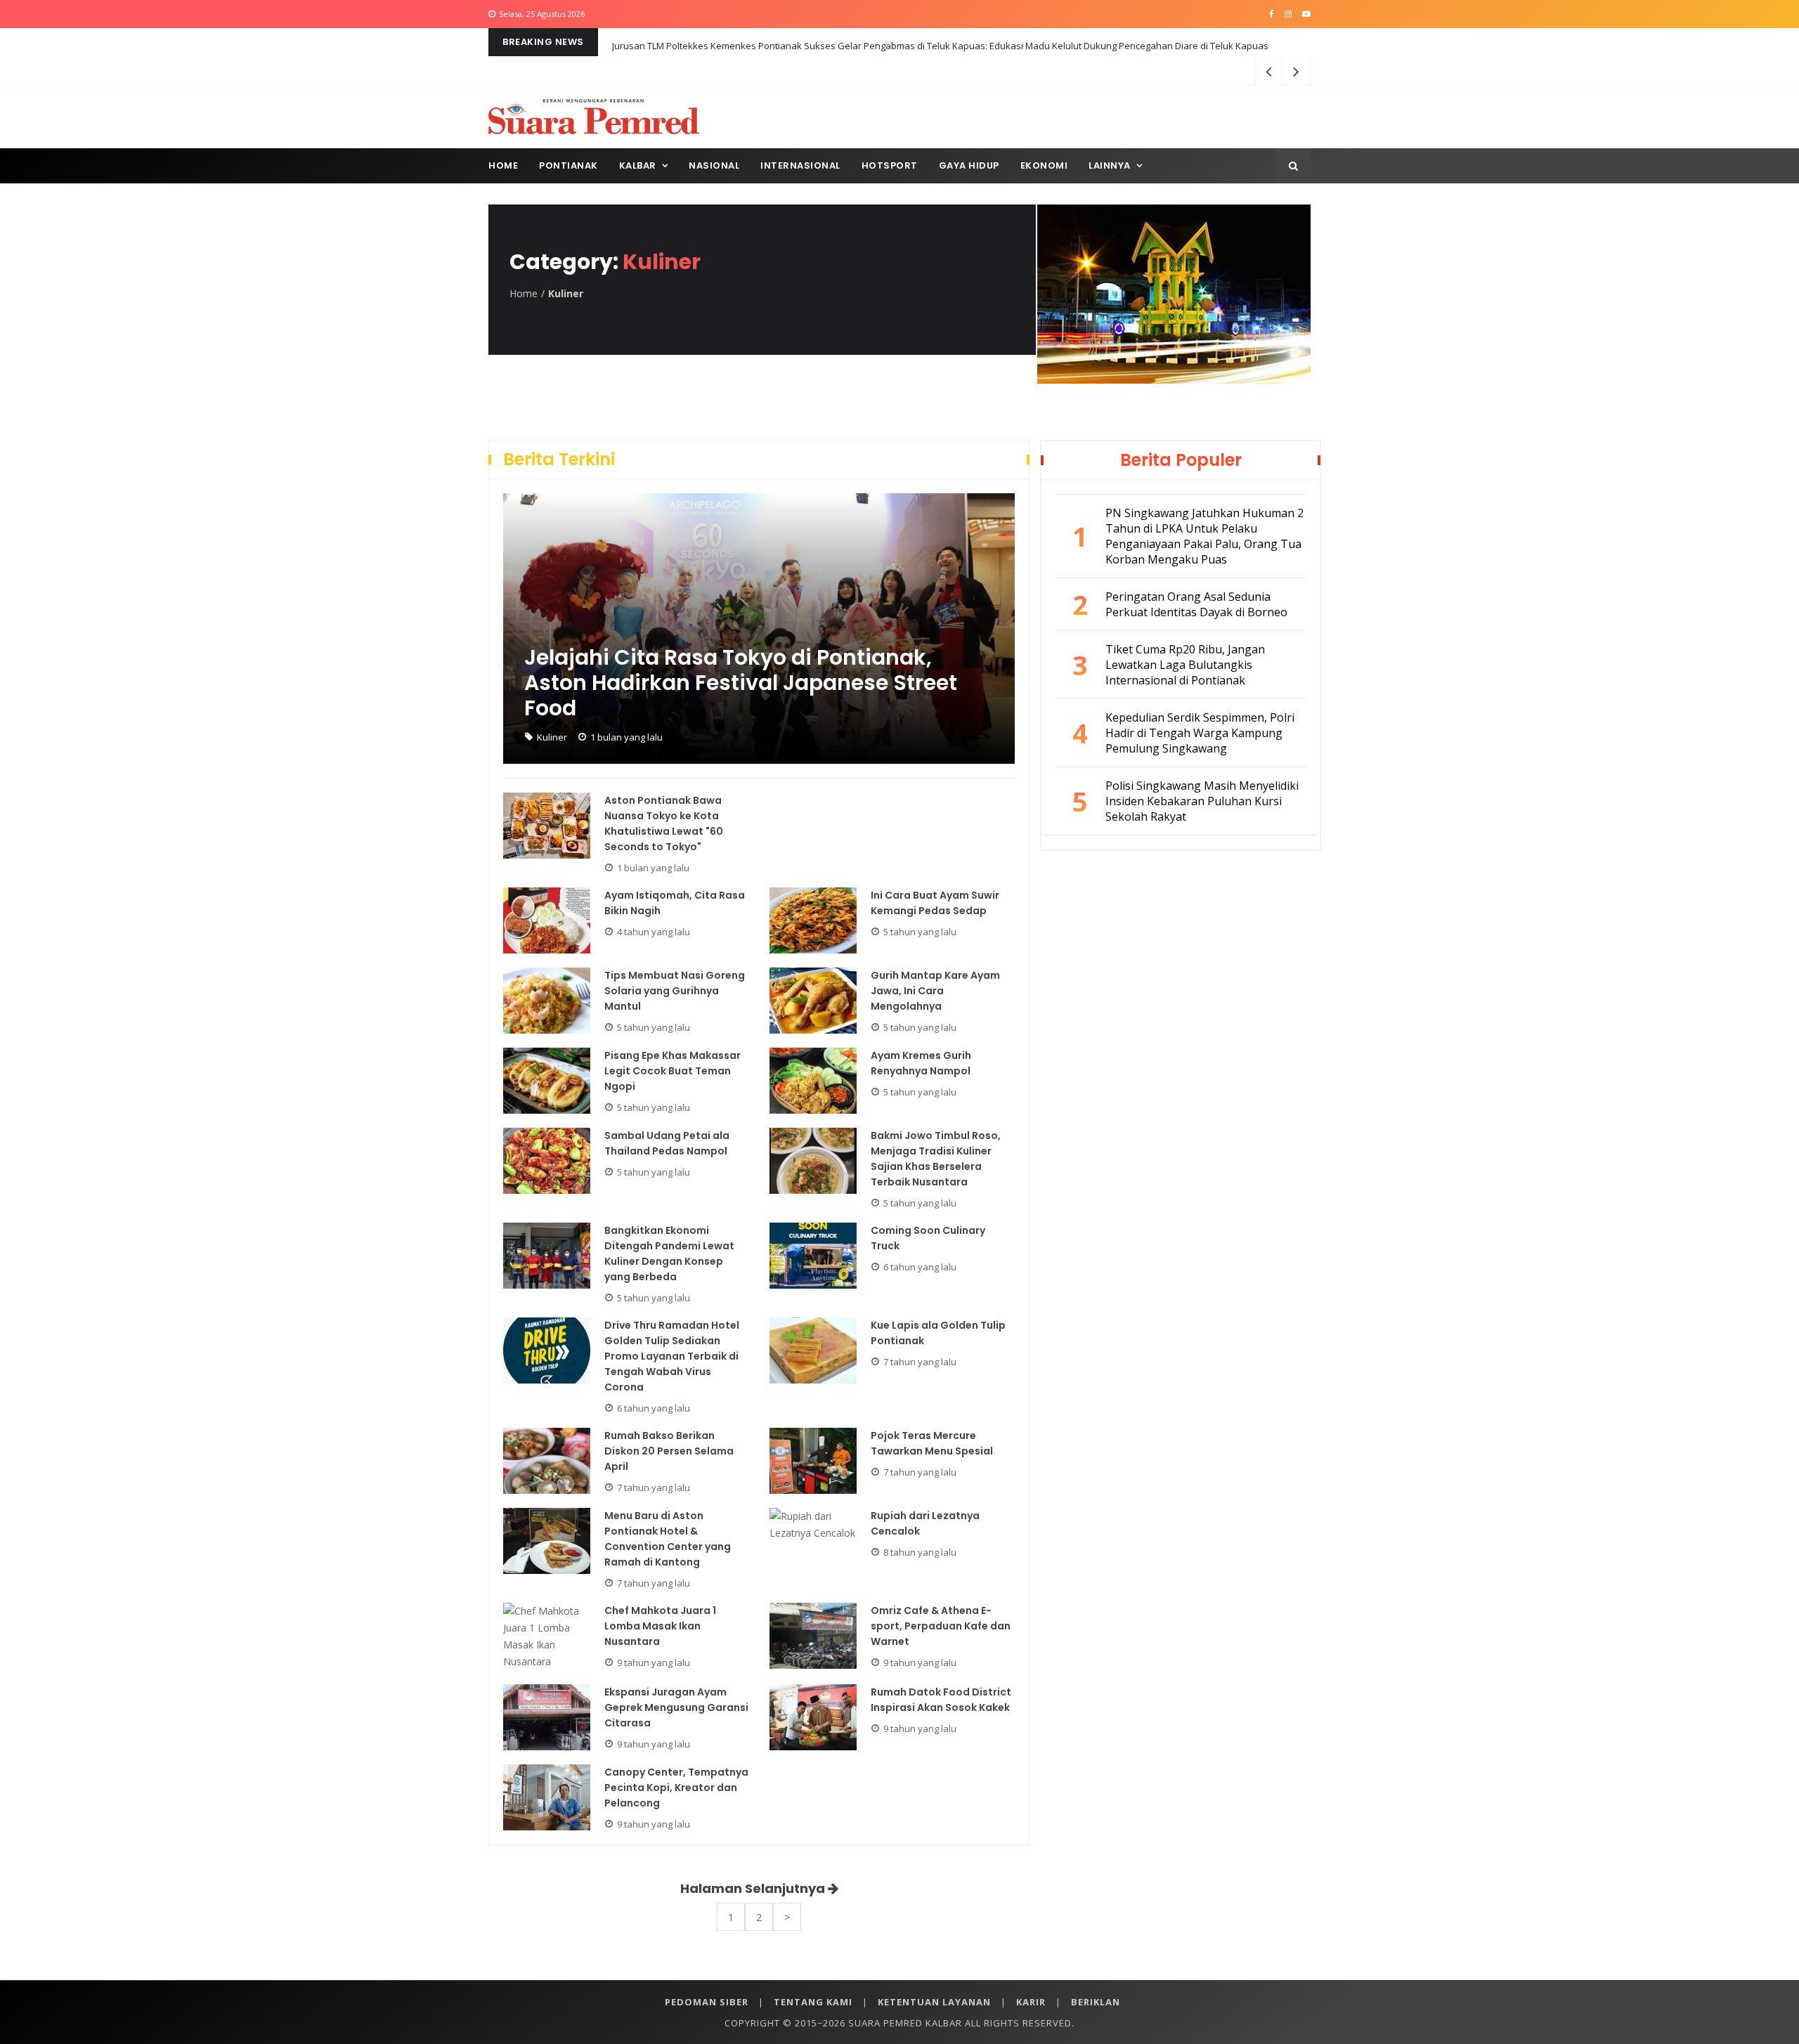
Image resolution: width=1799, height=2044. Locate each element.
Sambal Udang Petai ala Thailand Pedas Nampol (667, 1143)
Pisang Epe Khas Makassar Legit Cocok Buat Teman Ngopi (673, 1071)
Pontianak (569, 165)
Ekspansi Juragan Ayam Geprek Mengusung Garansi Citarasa (676, 1707)
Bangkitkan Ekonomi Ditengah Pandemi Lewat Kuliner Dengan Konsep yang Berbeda (669, 1254)
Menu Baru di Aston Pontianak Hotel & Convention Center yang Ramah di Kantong (668, 1539)
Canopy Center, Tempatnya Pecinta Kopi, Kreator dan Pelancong (676, 1788)
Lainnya (1110, 165)
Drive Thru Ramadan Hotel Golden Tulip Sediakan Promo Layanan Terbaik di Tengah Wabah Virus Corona (672, 1356)
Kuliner (552, 737)
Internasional (800, 165)
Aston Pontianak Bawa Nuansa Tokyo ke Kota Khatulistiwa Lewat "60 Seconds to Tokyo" (664, 824)
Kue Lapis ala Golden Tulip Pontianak (938, 1333)
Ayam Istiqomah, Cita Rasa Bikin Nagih (675, 903)
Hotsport (890, 165)
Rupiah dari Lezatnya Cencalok (925, 1523)
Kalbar (638, 165)
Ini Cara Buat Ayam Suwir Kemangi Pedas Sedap (935, 903)
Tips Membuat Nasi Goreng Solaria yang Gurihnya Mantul (675, 991)
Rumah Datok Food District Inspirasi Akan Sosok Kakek (941, 1700)
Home (503, 165)
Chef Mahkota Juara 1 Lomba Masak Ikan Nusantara (660, 1626)
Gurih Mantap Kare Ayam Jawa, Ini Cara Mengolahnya (935, 991)
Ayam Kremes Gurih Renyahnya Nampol (921, 1063)
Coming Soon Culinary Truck (928, 1238)
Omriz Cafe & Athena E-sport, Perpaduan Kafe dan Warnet (941, 1626)
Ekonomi (1044, 165)
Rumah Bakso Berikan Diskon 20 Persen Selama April (669, 1451)
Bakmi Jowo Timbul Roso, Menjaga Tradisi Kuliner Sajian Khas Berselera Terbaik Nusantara (936, 1159)
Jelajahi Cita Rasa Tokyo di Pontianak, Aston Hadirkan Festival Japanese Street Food (741, 683)
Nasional (714, 165)
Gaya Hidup (969, 165)
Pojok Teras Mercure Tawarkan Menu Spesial (932, 1443)
